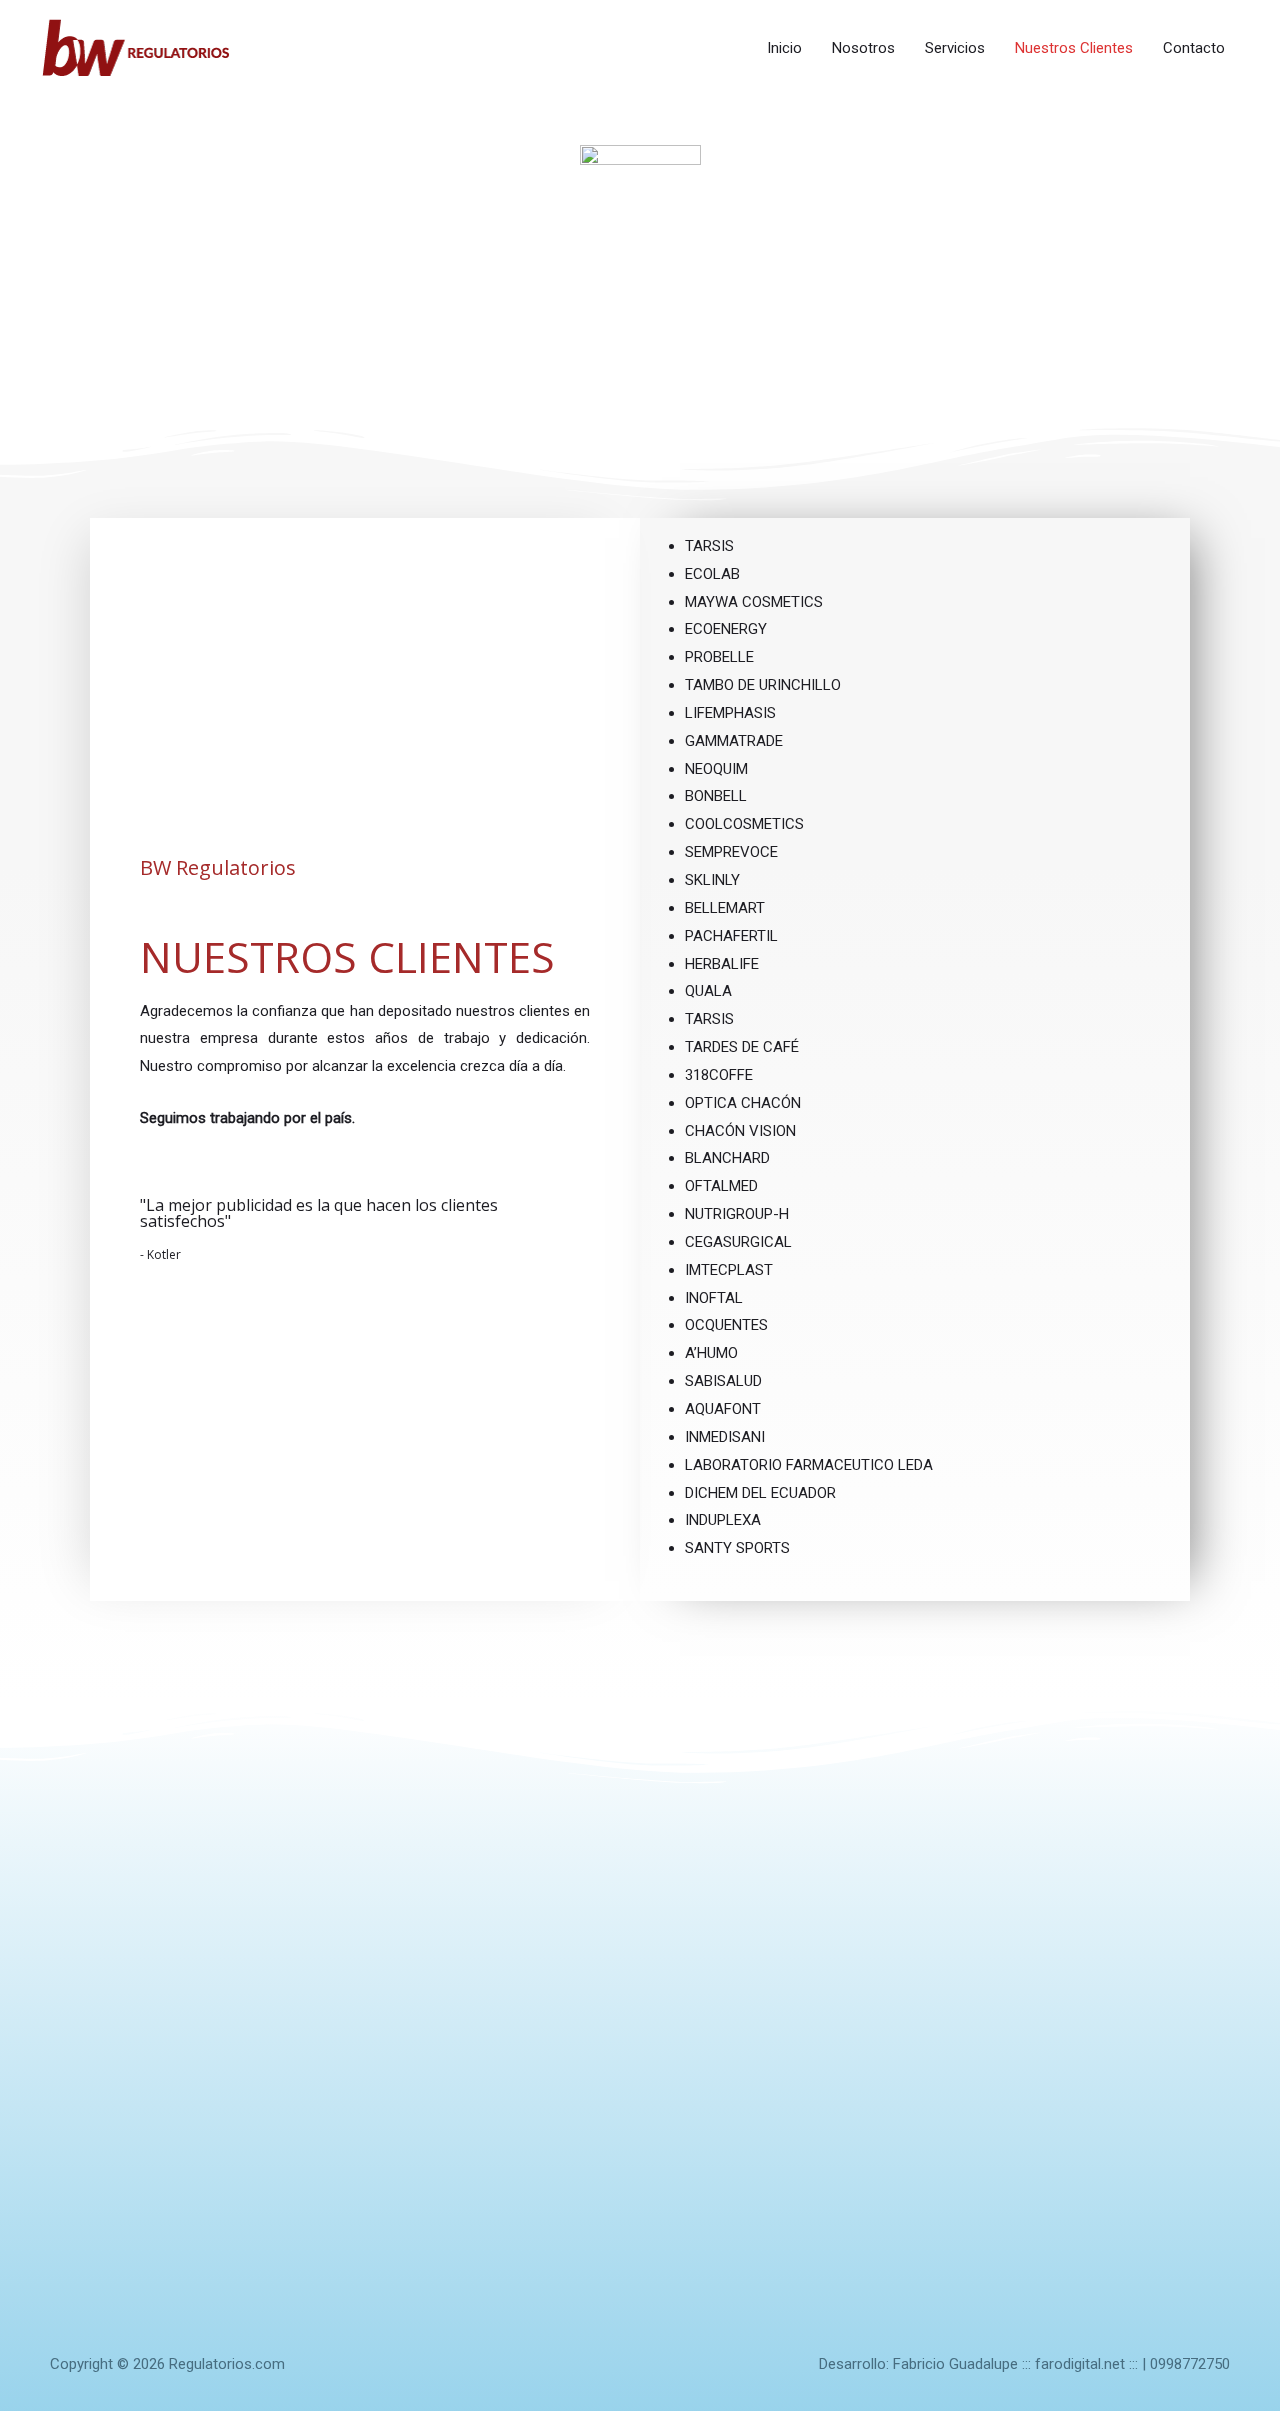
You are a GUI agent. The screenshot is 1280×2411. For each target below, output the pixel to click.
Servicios (955, 48)
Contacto (1194, 48)
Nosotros (863, 48)
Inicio (784, 48)
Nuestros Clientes (1074, 48)
